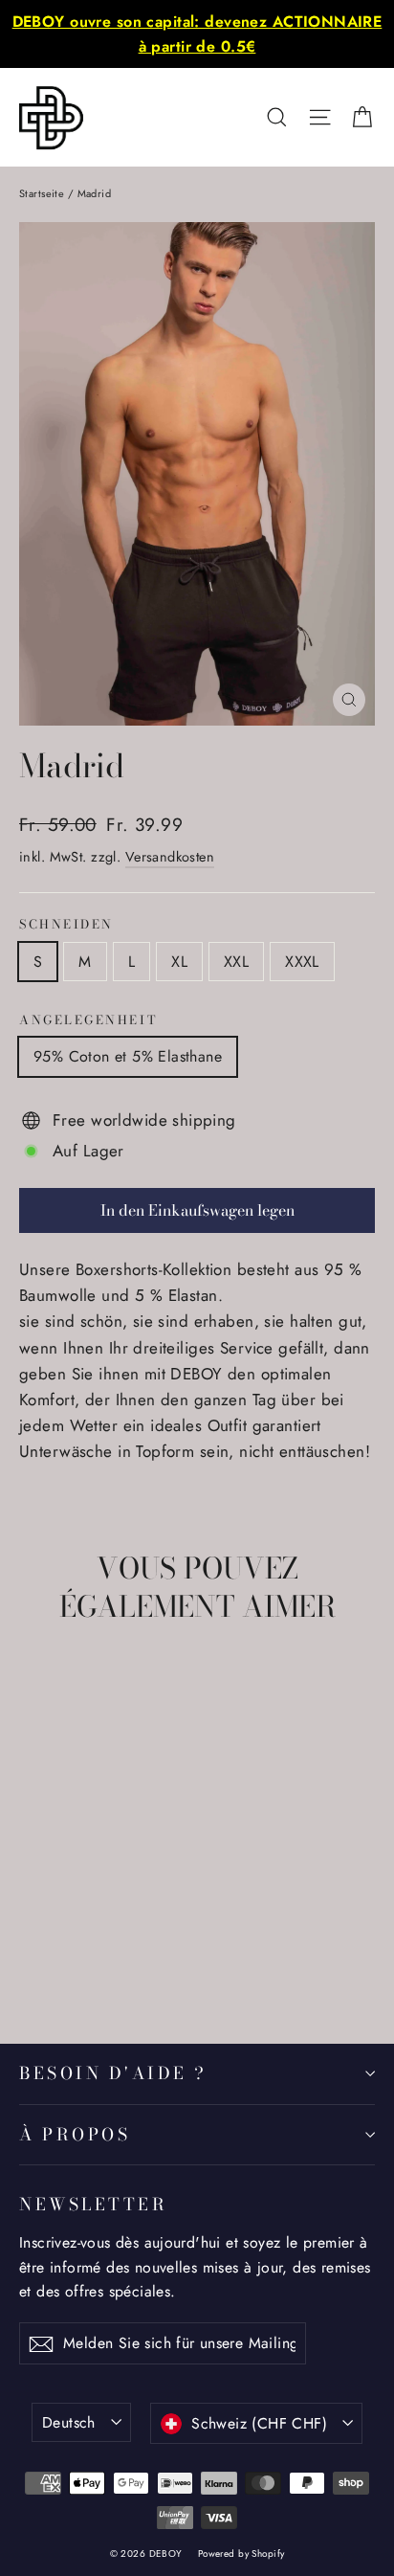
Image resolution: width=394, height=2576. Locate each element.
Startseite (42, 193)
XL (179, 962)
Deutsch (69, 2422)
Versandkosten (170, 857)
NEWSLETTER (93, 2204)
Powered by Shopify (241, 2554)
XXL (236, 962)
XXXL (302, 962)
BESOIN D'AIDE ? (113, 2073)
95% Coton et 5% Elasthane (128, 1056)
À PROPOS (75, 2134)
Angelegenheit (88, 1021)
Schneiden (66, 925)
